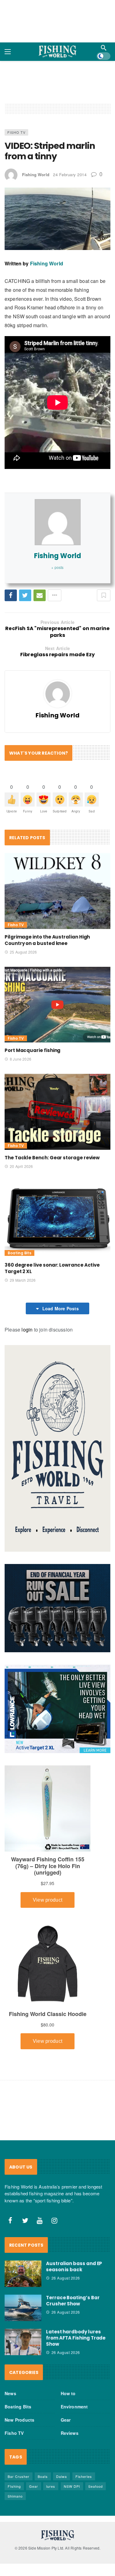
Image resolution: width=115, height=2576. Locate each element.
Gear (66, 2420)
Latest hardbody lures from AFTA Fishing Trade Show (76, 2338)
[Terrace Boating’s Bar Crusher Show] (23, 2308)
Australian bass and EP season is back (74, 2266)
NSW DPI (72, 2486)
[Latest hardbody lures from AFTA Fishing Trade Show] (23, 2342)
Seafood (96, 2486)
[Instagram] (55, 2221)
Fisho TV (16, 132)
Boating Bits (19, 1253)
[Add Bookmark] (104, 595)
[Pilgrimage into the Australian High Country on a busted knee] (57, 891)
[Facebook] (10, 2221)
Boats (43, 2476)
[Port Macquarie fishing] (57, 1005)
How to (68, 2393)
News (10, 2393)
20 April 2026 (21, 1166)
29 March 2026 (23, 1280)
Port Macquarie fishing (33, 1050)
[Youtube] (40, 2221)
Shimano (15, 2496)
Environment (74, 2407)
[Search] (104, 48)
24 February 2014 (70, 175)
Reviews (70, 2433)
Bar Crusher (19, 2476)
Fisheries (84, 2476)
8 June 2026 (21, 1059)
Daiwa (61, 2476)
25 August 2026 (23, 952)
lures (51, 2486)
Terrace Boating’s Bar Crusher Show (73, 2301)
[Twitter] (25, 2221)
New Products (19, 2420)
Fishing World (36, 175)
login (27, 1330)
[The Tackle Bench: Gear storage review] (57, 1112)
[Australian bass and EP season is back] (23, 2274)
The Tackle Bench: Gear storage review (52, 1158)
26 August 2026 (66, 2278)
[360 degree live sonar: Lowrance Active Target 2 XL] (57, 1219)
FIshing (14, 2486)
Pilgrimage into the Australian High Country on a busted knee (47, 940)
